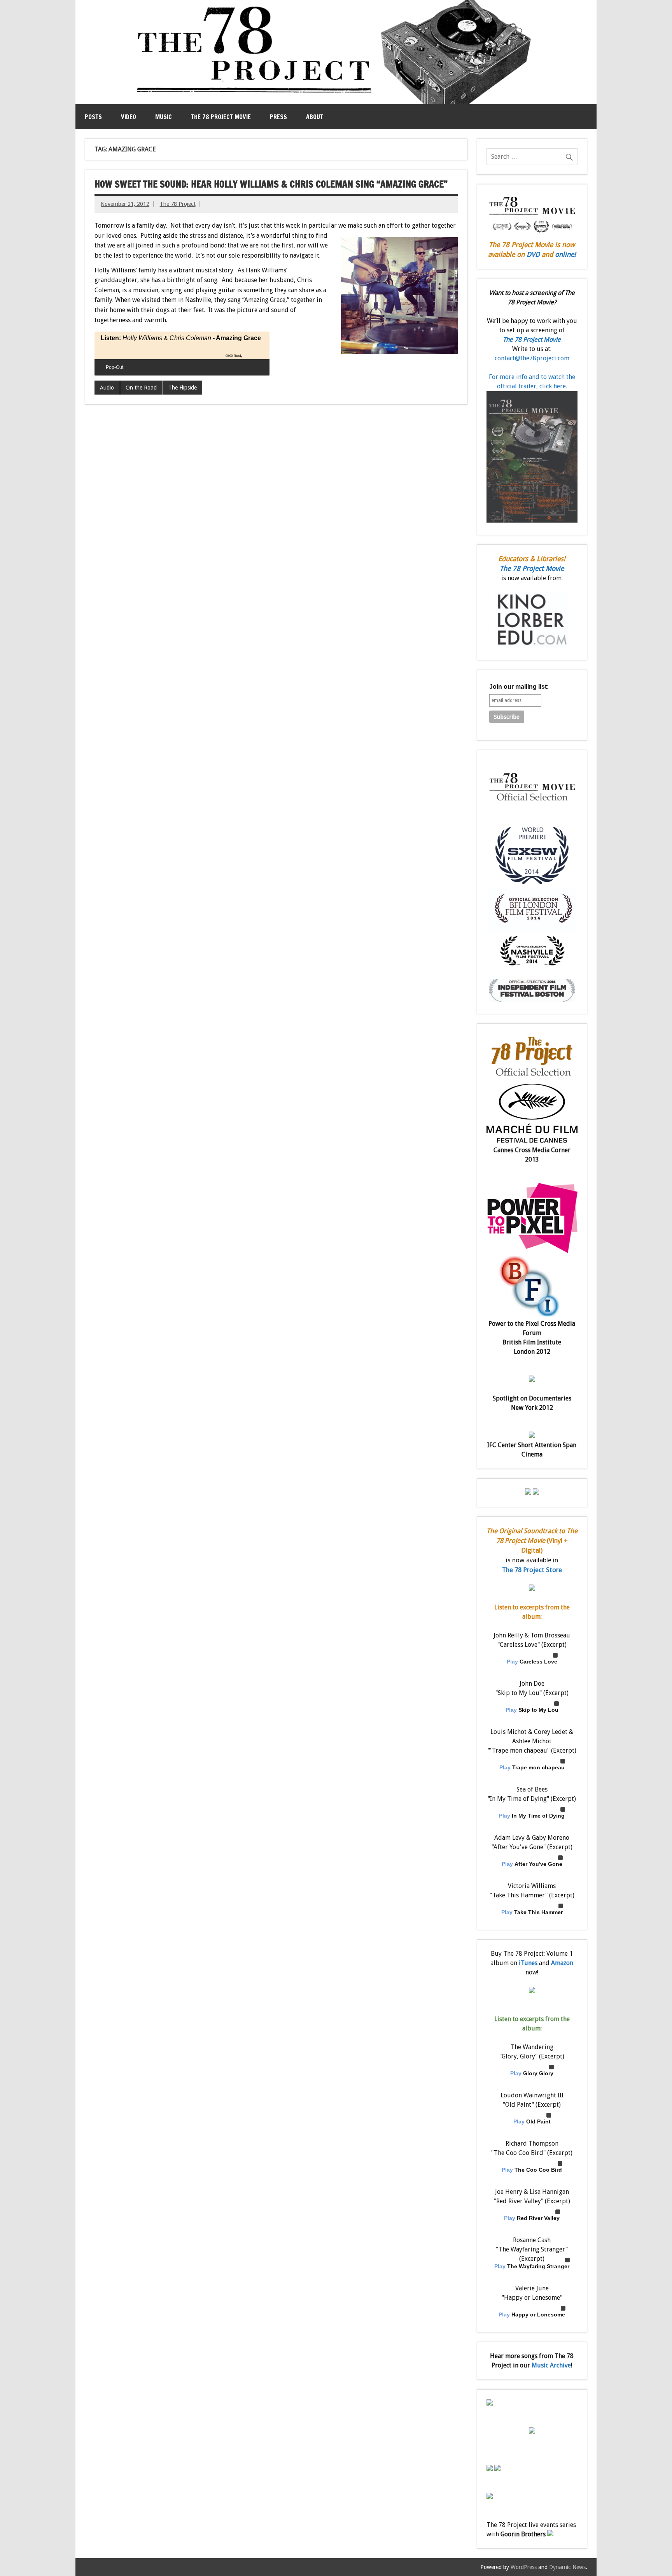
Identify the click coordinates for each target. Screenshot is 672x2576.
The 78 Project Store (532, 1570)
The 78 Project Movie (221, 117)
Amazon (562, 1963)
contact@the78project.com (532, 358)
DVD (533, 254)
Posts (93, 117)
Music (164, 117)
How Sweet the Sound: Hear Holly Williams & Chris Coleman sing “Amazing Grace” (271, 184)
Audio (107, 388)
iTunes (528, 1963)
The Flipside (183, 388)
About (315, 117)
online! (565, 254)
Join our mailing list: (519, 687)
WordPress (524, 2567)
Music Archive (551, 2365)
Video (129, 117)
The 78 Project (178, 204)
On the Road (141, 388)
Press (278, 117)
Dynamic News (567, 2567)
